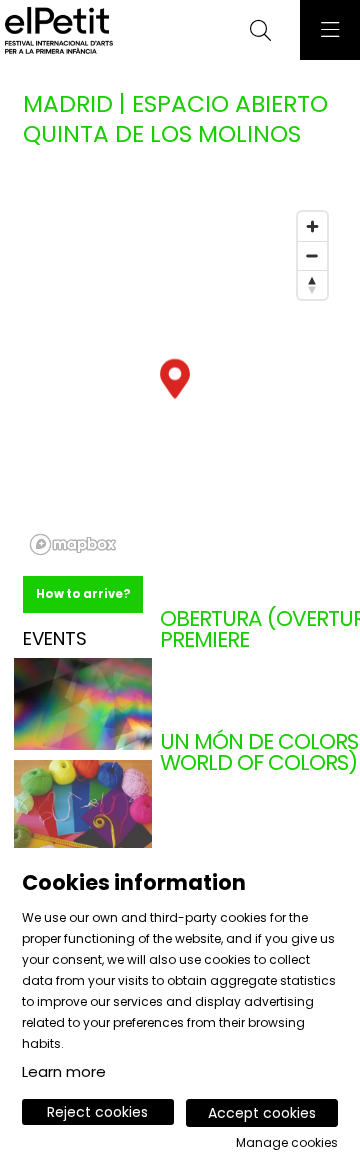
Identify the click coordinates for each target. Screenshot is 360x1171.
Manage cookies (287, 1143)
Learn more (64, 1071)
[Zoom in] (312, 226)
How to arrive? (83, 594)
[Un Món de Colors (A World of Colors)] (83, 805)
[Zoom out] (312, 255)
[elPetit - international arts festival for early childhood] (56, 30)
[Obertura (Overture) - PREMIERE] (83, 703)
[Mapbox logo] (73, 544)
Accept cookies (262, 1113)
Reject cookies (97, 1112)
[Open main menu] (330, 30)
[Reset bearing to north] (312, 284)
